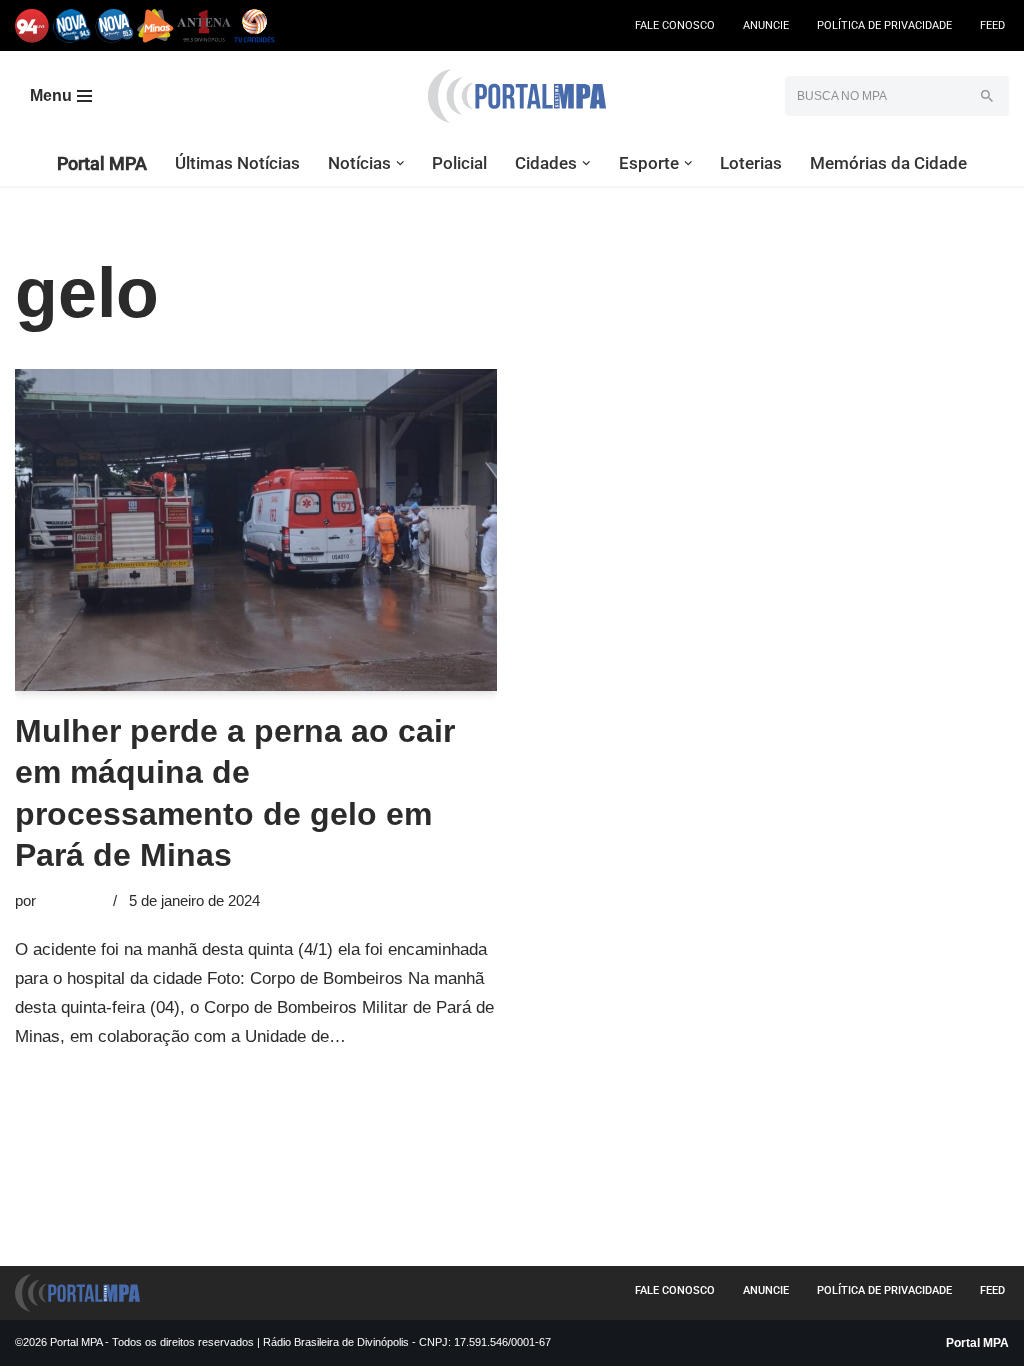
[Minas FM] (155, 25)
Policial (459, 163)
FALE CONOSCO (675, 25)
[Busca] (986, 96)
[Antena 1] (204, 25)
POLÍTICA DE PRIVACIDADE (884, 25)
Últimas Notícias (237, 163)
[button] (400, 163)
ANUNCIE (766, 25)
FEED (992, 25)
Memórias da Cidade (888, 163)
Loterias (751, 163)
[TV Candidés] (254, 25)
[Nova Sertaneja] (114, 25)
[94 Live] (32, 25)
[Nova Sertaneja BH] (72, 25)
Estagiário (72, 900)
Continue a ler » (410, 1036)
